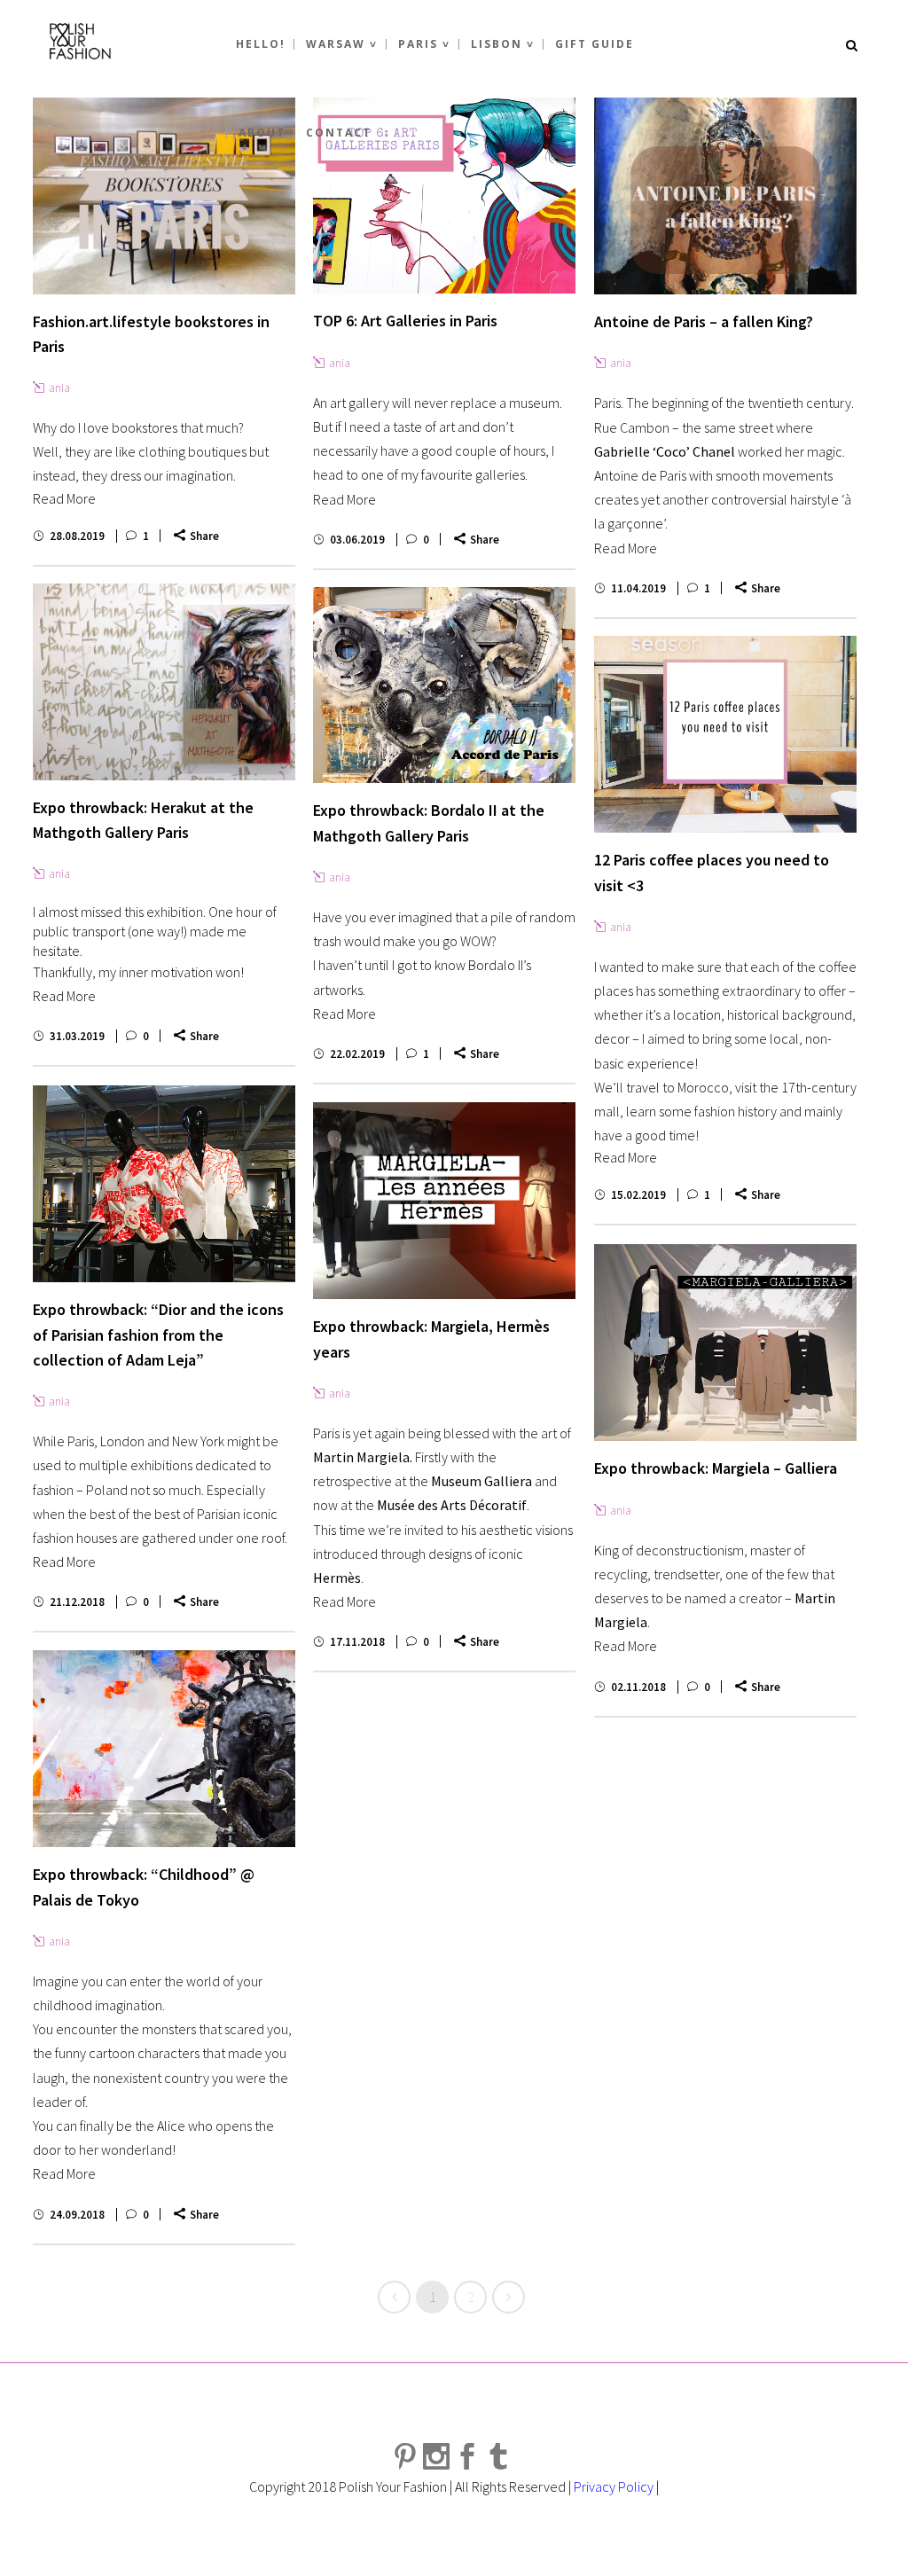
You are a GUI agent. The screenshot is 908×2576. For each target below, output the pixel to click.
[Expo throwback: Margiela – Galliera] (725, 1343)
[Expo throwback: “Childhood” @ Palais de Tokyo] (164, 1749)
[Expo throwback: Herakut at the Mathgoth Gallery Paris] (164, 682)
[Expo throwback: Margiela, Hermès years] (444, 1201)
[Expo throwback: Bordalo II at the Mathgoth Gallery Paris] (444, 685)
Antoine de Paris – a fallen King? (704, 321)
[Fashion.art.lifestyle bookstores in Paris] (164, 196)
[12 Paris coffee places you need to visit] (725, 734)
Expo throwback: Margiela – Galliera (716, 1468)
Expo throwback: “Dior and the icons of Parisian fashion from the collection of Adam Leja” (158, 1335)
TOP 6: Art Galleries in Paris (405, 321)
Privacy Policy (614, 2486)
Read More (64, 498)
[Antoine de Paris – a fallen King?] (725, 196)
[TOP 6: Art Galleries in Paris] (444, 196)
